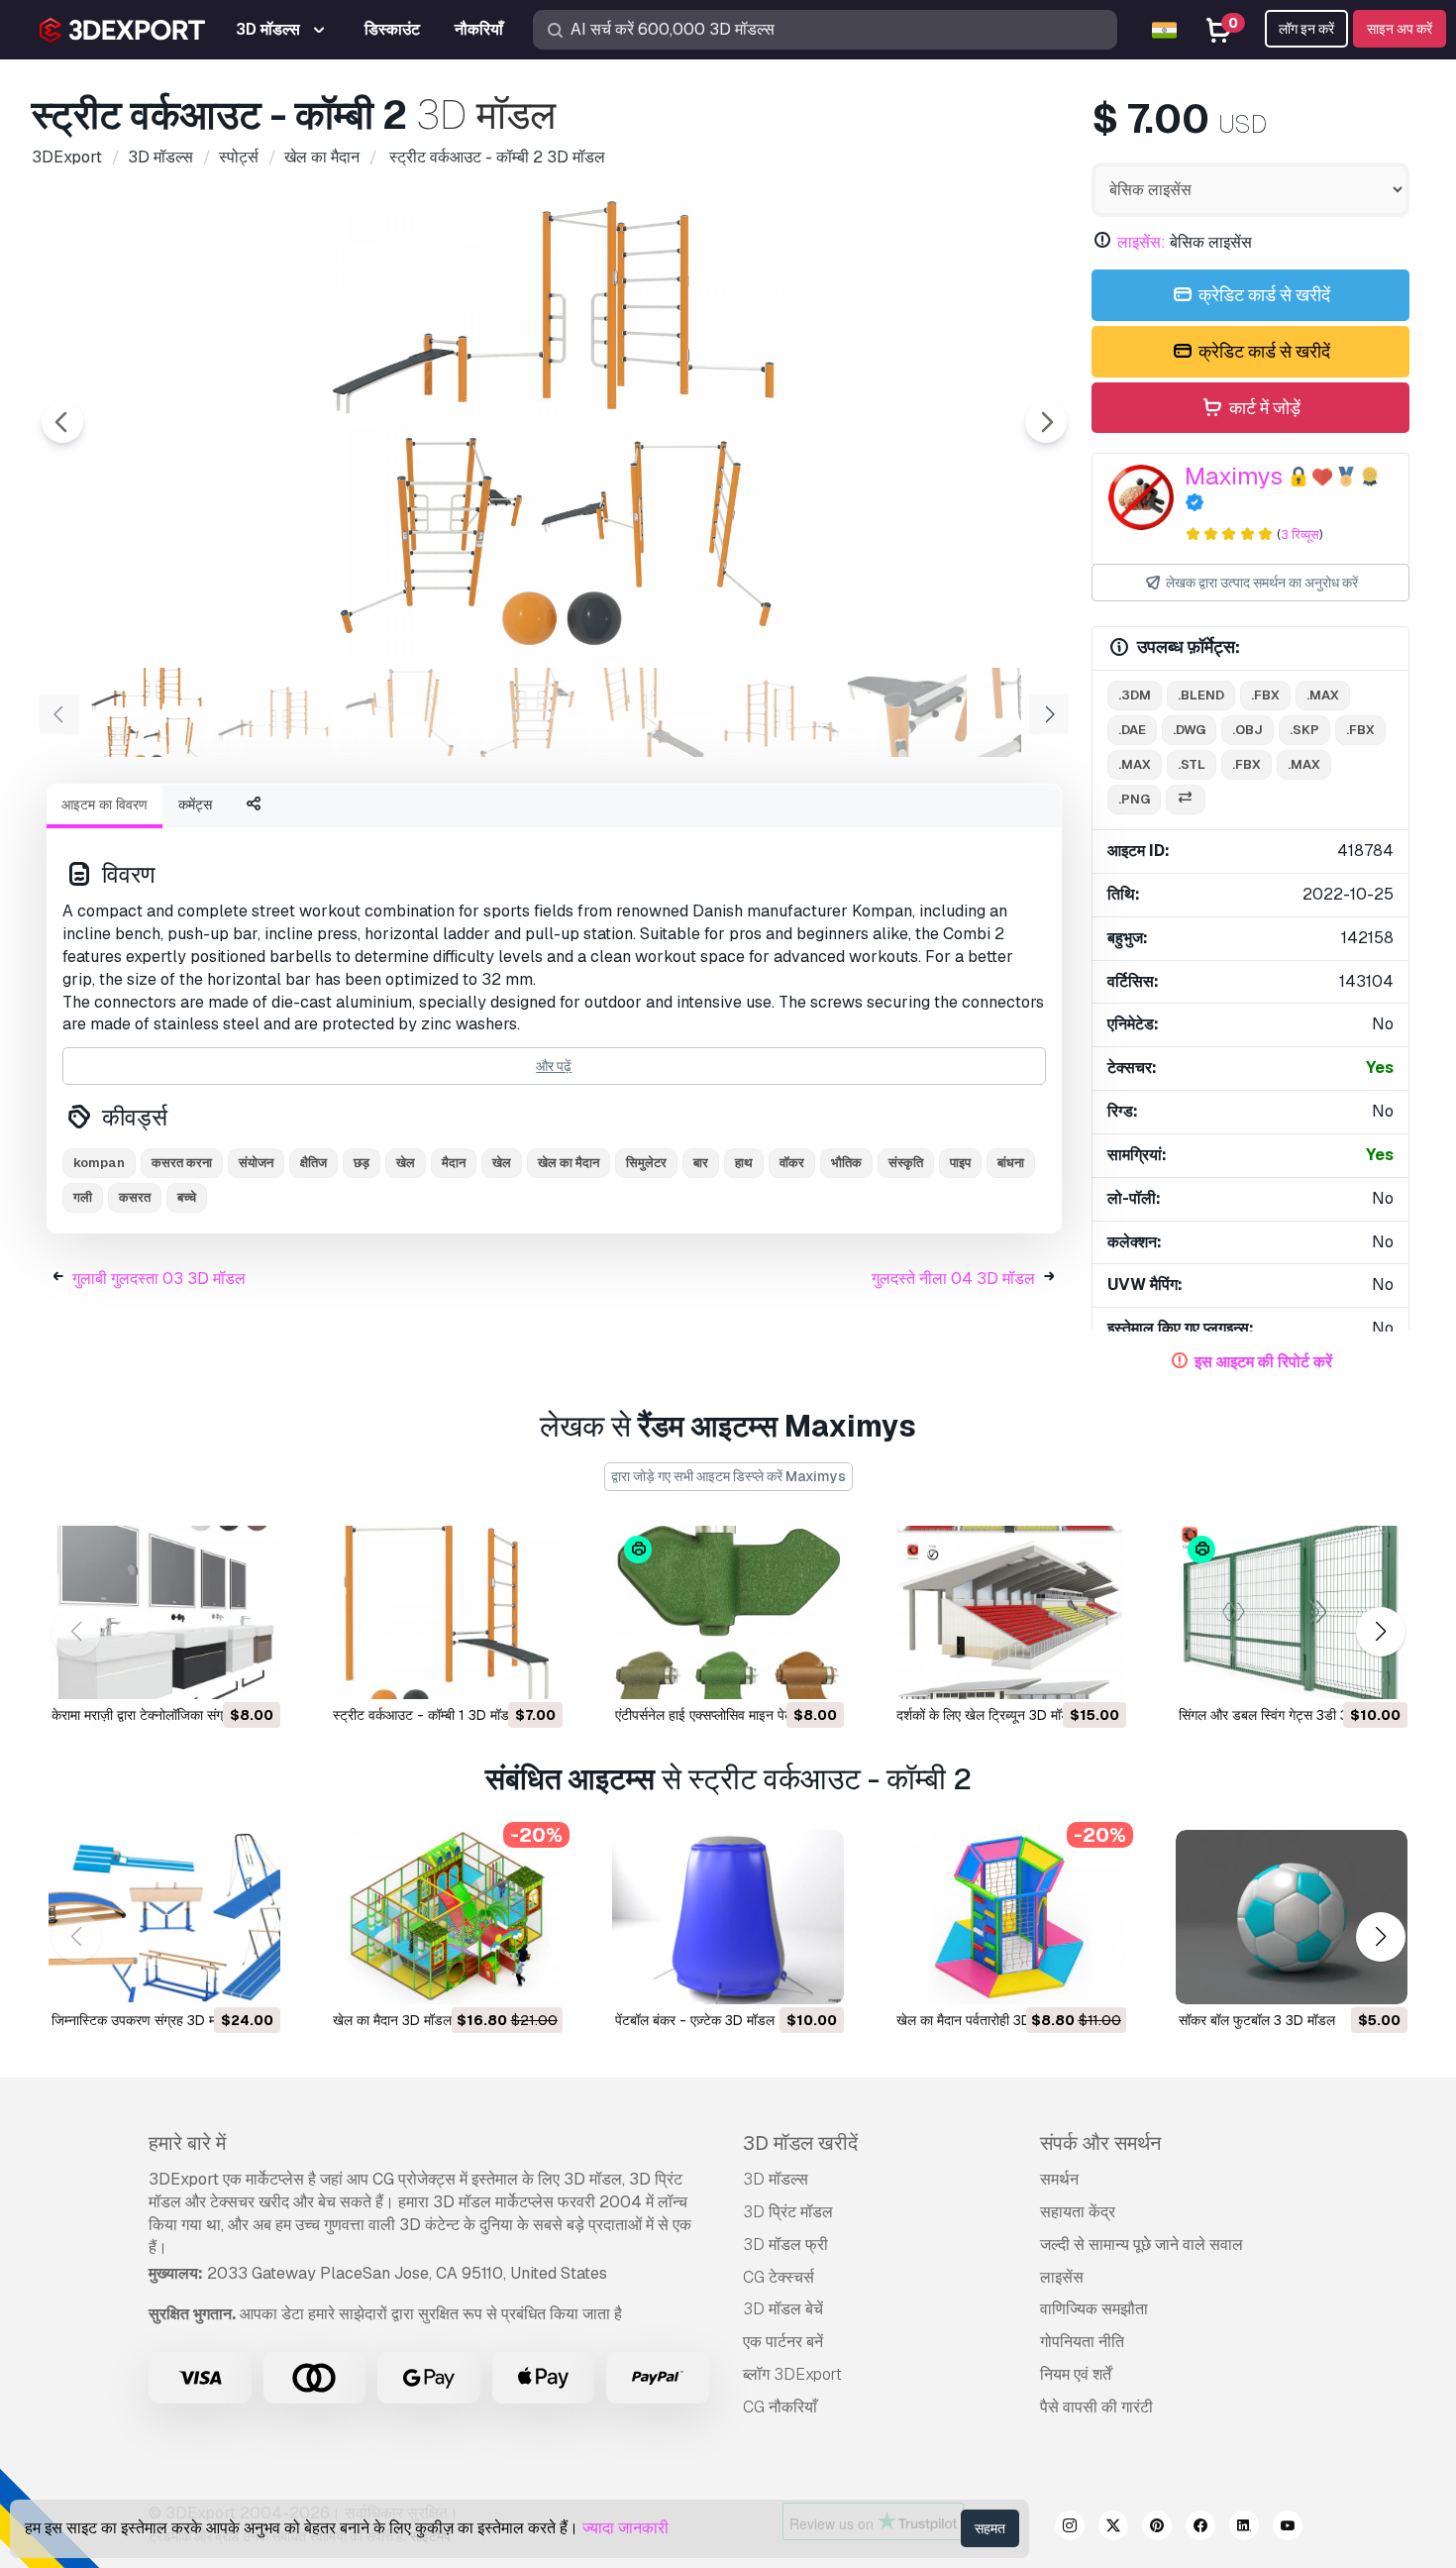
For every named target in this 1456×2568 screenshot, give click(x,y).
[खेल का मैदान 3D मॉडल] (446, 1917)
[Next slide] (1046, 422)
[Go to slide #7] (907, 712)
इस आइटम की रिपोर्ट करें (1263, 1362)
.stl (1192, 764)
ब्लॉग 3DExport (792, 2374)
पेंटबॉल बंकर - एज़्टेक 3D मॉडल (695, 2020)
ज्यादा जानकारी (625, 2528)
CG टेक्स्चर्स (779, 2277)
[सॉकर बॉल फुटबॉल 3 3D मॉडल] (1292, 1917)
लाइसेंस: (1142, 242)
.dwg (1189, 730)
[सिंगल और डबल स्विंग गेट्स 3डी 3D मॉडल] (1292, 1613)
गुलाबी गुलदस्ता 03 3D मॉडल (159, 1279)
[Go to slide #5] (654, 712)
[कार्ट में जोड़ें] (211, 1671)
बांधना (1011, 1163)
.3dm (1135, 695)
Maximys (1234, 476)
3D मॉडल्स (776, 2179)
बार (701, 1163)
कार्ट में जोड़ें (1263, 408)
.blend (1201, 695)
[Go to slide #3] (400, 712)
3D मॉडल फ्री (785, 2245)
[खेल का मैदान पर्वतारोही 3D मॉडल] (1009, 1917)
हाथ (744, 1163)
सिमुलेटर (646, 1163)
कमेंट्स (195, 804)
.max (1323, 695)
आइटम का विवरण (104, 804)
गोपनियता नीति (1082, 2342)
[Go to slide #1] (147, 712)
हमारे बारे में (187, 2143)
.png (1134, 799)
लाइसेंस (1062, 2277)
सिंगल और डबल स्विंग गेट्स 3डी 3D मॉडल (1284, 1715)
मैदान (454, 1163)
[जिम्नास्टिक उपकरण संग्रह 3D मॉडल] (164, 1917)
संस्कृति (906, 1163)
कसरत (135, 1197)
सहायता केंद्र (1078, 2212)
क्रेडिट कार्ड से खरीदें (1262, 295)
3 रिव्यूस (1300, 535)
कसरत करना (182, 1163)
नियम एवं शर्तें (1076, 2374)
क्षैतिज (313, 1163)
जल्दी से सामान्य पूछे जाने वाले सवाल (1142, 2245)
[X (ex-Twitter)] (1113, 2528)
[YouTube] (1288, 2528)
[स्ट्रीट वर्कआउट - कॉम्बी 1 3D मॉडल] (446, 1613)
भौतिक (846, 1163)
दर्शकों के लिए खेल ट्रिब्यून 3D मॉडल (988, 1715)
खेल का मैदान (569, 1163)
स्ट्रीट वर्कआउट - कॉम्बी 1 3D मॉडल (425, 1715)
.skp (1304, 730)
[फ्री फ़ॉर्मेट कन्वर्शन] (1186, 800)
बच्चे (187, 1197)
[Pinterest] (1157, 2528)
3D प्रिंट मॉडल (788, 2212)
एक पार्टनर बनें (783, 2342)
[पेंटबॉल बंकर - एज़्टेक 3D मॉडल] (728, 1917)
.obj (1248, 730)
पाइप (960, 1163)
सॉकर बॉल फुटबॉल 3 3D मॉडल (1257, 2020)
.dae (1132, 730)
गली (83, 1197)
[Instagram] (1070, 2528)
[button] (1380, 1632)
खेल (502, 1163)
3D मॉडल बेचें (783, 2309)
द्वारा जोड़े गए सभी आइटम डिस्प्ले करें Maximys (728, 1476)
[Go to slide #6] (780, 712)
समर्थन (1059, 2179)
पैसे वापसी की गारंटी (1096, 2407)
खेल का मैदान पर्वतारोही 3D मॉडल (980, 2020)
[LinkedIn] (1244, 2528)
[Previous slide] (62, 422)
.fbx (1265, 695)
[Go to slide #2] (273, 712)
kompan (99, 1163)
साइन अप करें (1400, 29)
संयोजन (256, 1163)
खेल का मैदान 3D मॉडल (392, 2020)
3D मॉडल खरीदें (800, 2143)
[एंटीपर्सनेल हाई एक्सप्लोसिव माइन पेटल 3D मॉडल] (728, 1613)
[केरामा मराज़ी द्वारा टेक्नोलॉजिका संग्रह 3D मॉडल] (164, 1613)
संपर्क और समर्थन (1100, 2143)
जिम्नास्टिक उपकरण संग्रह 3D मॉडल (144, 2020)
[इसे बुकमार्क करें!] (252, 1671)
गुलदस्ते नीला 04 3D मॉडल (953, 1279)
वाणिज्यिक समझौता (1094, 2309)
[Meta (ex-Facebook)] (1200, 2528)
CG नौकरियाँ (780, 2407)
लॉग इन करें (1306, 29)
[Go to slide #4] (527, 712)
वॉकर (792, 1163)
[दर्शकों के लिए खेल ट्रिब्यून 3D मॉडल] (1009, 1613)
